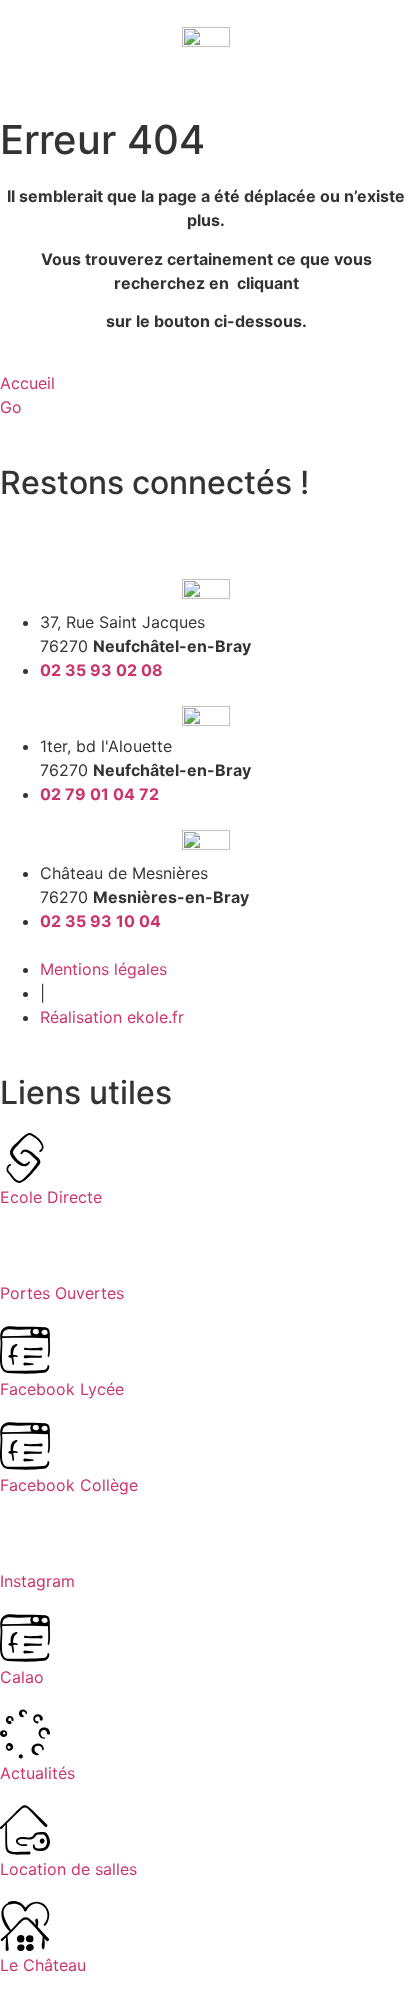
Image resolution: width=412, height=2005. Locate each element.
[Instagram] (80, 524)
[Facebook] (25, 524)
